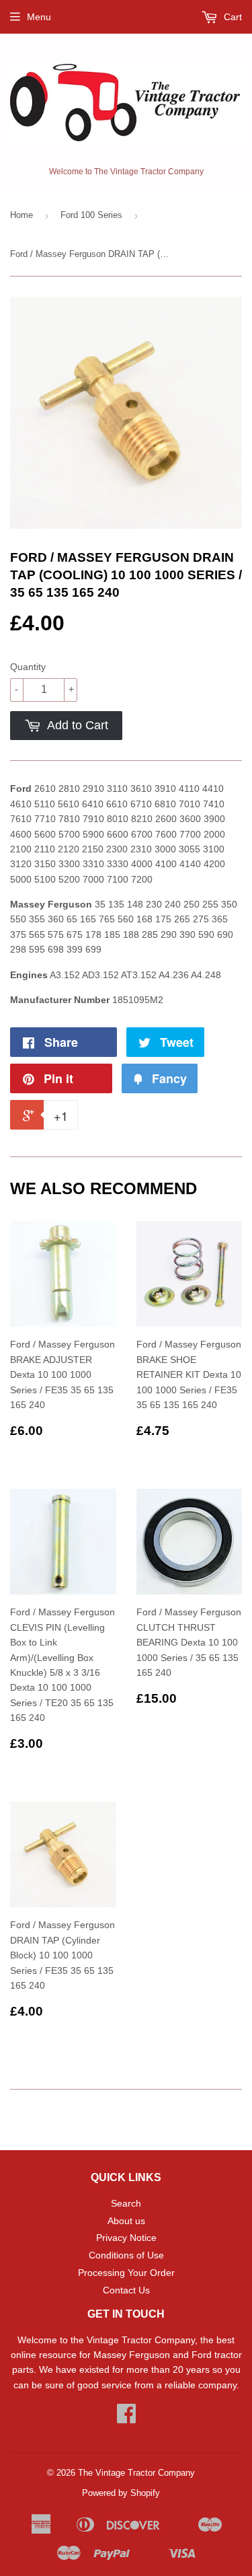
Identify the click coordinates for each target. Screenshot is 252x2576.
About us (126, 2221)
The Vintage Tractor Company (136, 2473)
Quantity (28, 667)
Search (126, 2203)
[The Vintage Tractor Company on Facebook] (126, 2418)
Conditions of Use (126, 2255)
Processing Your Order (126, 2273)
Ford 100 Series (91, 215)
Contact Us (126, 2290)
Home (22, 215)
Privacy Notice (126, 2238)
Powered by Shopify (121, 2493)
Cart (232, 17)
